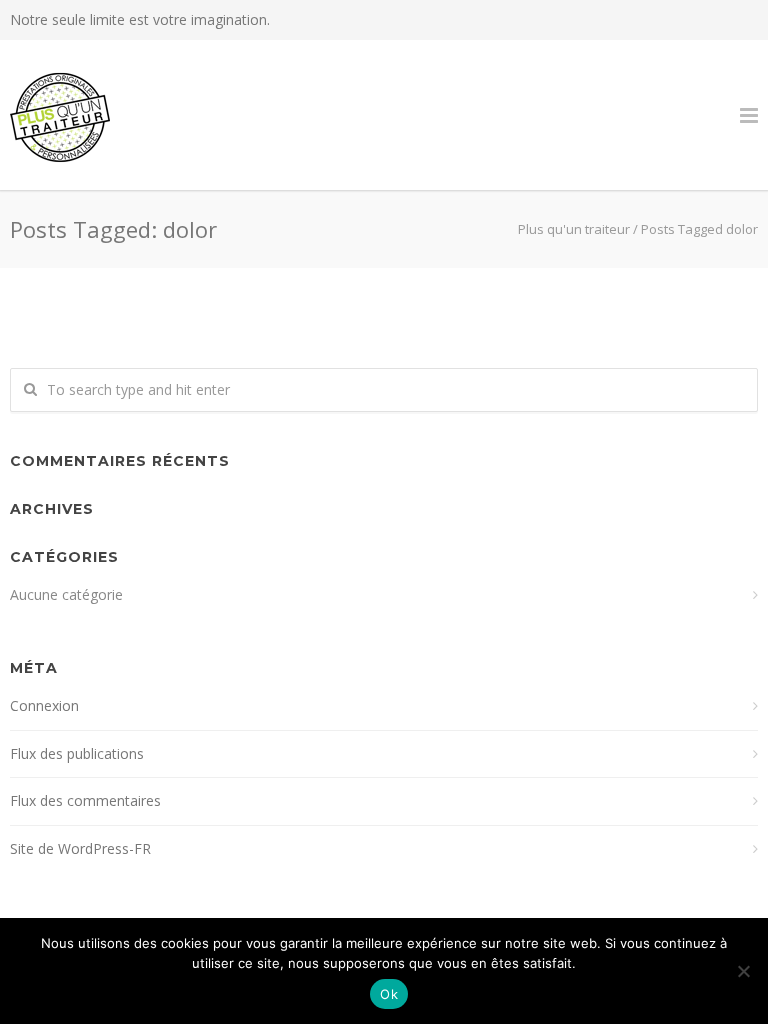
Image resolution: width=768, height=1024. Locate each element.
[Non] (743, 971)
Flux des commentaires (85, 800)
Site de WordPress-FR (80, 848)
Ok (389, 994)
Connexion (44, 705)
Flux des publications (77, 753)
